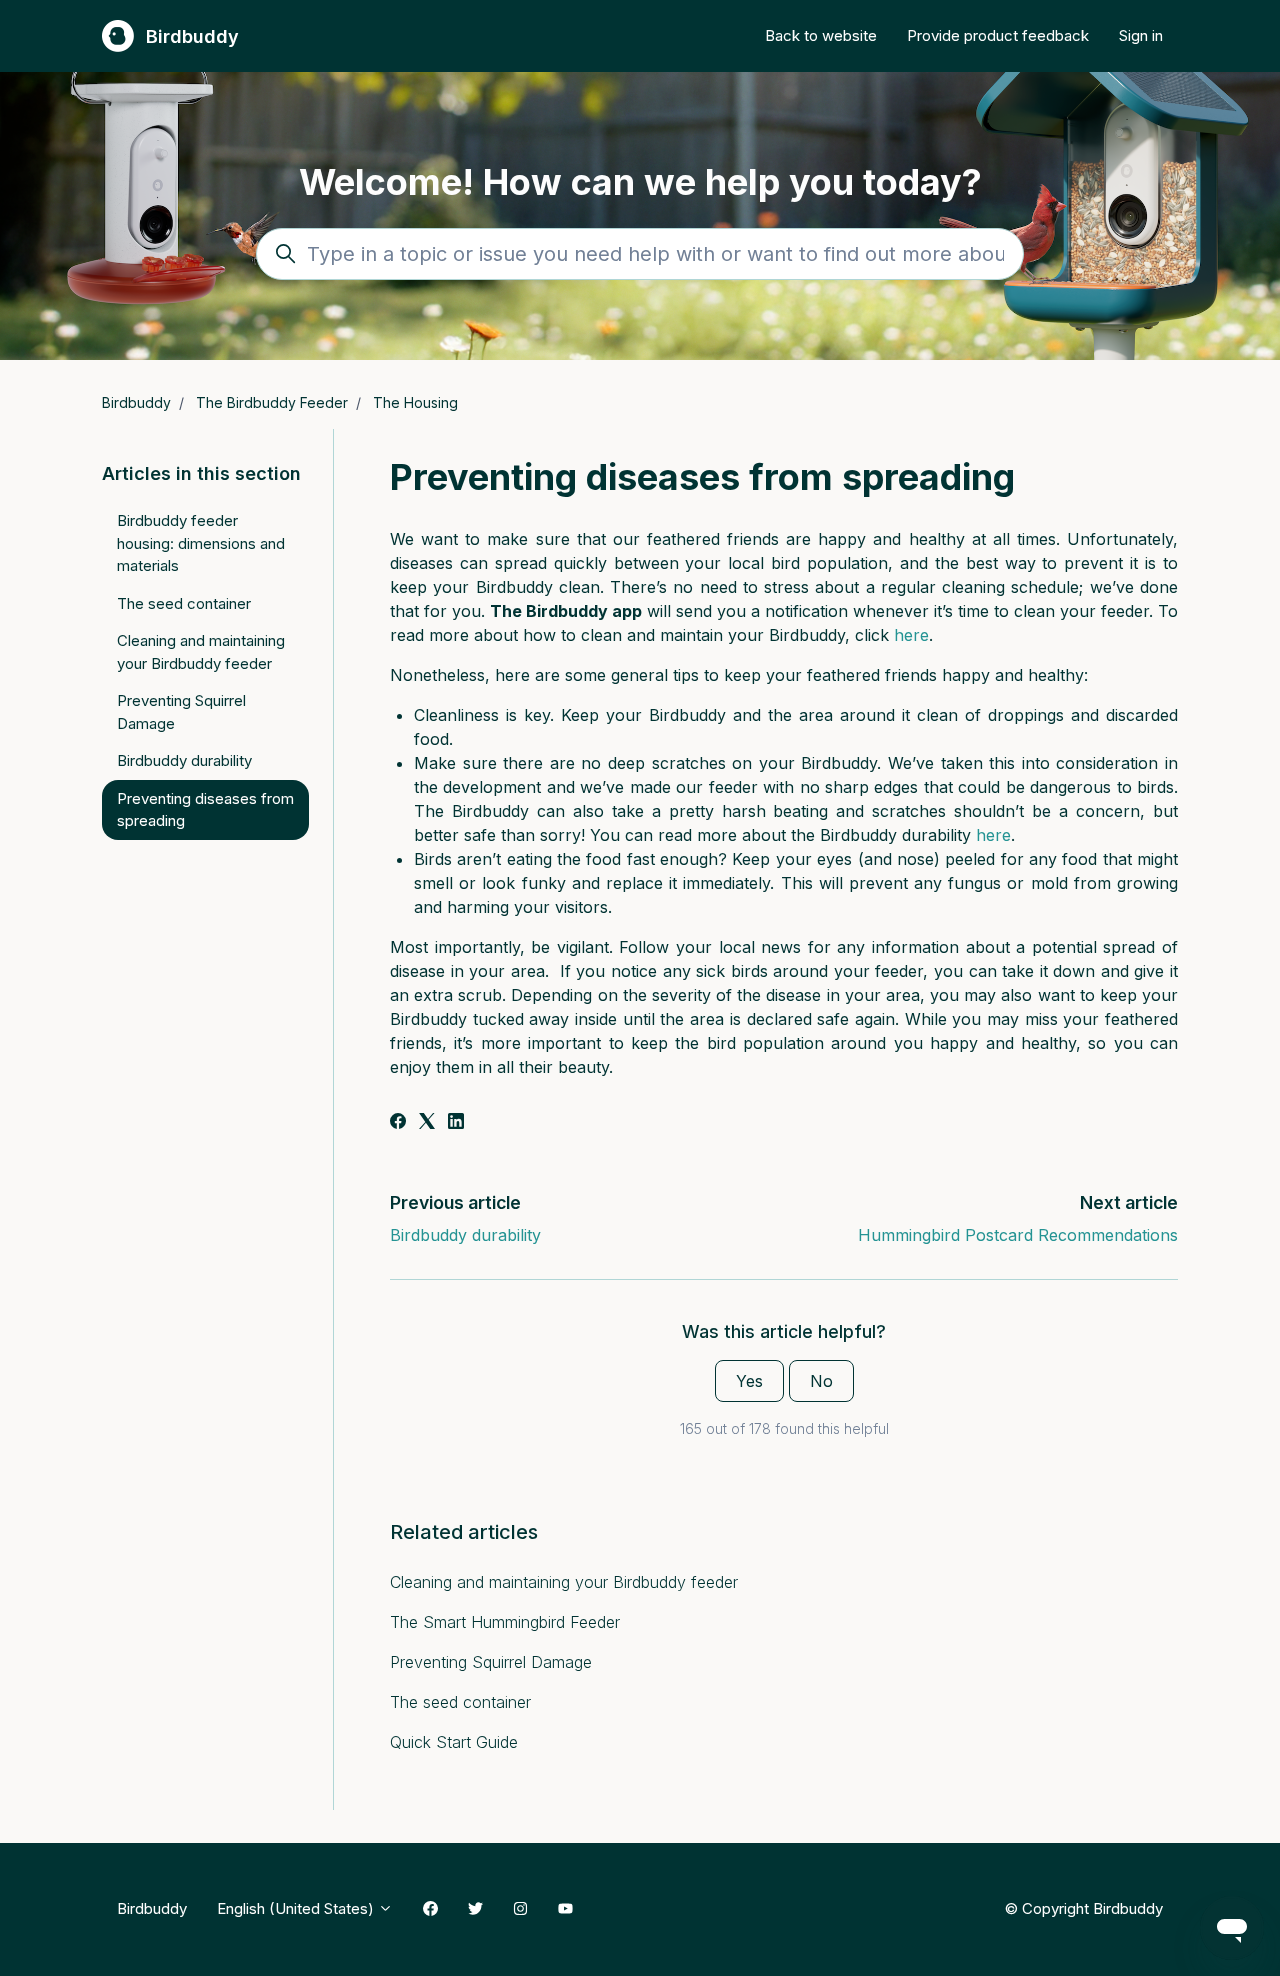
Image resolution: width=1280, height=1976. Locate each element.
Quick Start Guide (454, 1742)
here (911, 635)
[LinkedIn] (456, 1123)
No (821, 1381)
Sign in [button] (1141, 35)
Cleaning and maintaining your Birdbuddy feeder (564, 1582)
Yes (749, 1381)
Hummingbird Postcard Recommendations (1018, 1235)
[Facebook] (398, 1123)
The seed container (460, 1702)
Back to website (821, 35)
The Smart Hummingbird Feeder (505, 1622)
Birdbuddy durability (465, 1235)
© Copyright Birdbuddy (1083, 1908)
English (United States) (297, 1908)
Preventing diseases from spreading (205, 810)
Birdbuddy (136, 402)
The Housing (415, 402)
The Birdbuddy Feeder (272, 402)
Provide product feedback (998, 35)
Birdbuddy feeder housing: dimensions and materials (201, 543)
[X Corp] (427, 1123)
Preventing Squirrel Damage (491, 1662)
